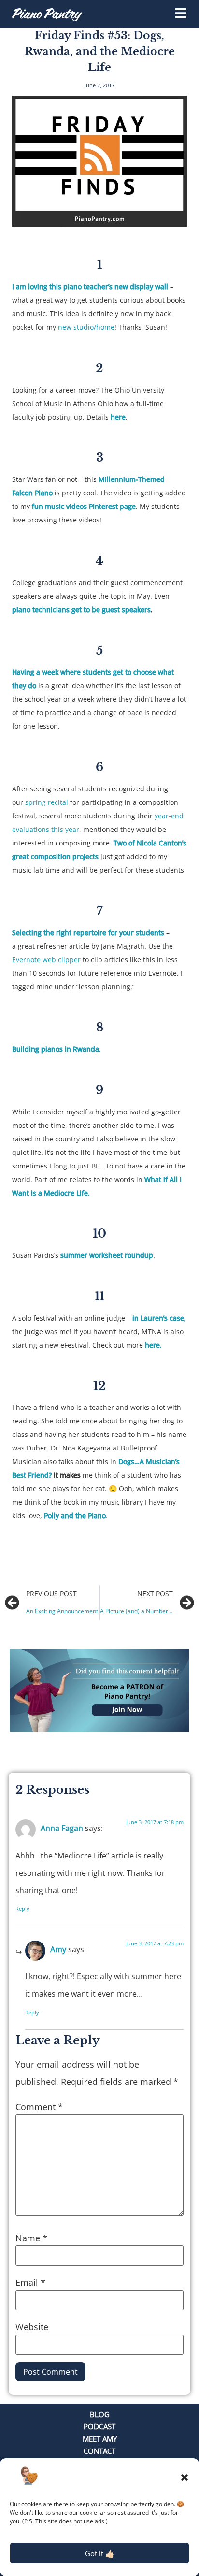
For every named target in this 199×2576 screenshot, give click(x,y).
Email (30, 2282)
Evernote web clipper (46, 960)
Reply (22, 1908)
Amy (58, 1949)
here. (153, 1345)
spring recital (48, 802)
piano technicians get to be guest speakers (81, 610)
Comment (39, 2107)
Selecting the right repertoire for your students (88, 933)
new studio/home (86, 327)
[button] (185, 2477)
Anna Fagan (62, 1828)
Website (32, 2327)
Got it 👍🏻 (100, 2553)
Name (31, 2238)
